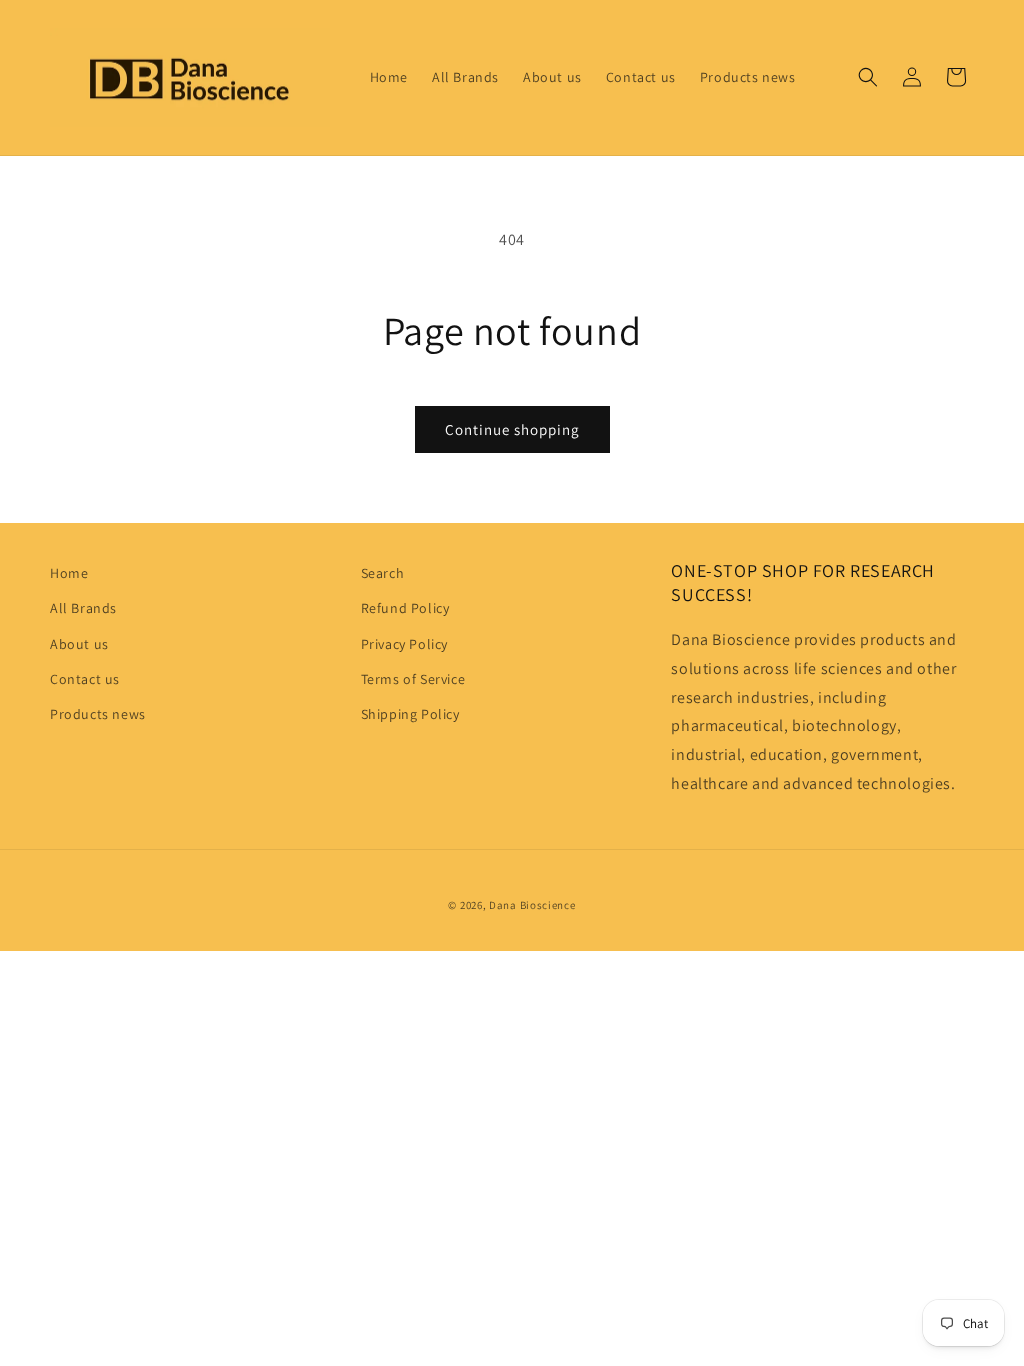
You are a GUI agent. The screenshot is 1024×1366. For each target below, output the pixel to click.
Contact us (85, 679)
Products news (98, 714)
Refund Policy (405, 608)
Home (69, 573)
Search (383, 573)
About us (79, 644)
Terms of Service (413, 679)
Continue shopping (512, 429)
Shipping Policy (410, 714)
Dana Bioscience (532, 905)
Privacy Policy (404, 644)
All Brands (83, 608)
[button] (868, 77)
